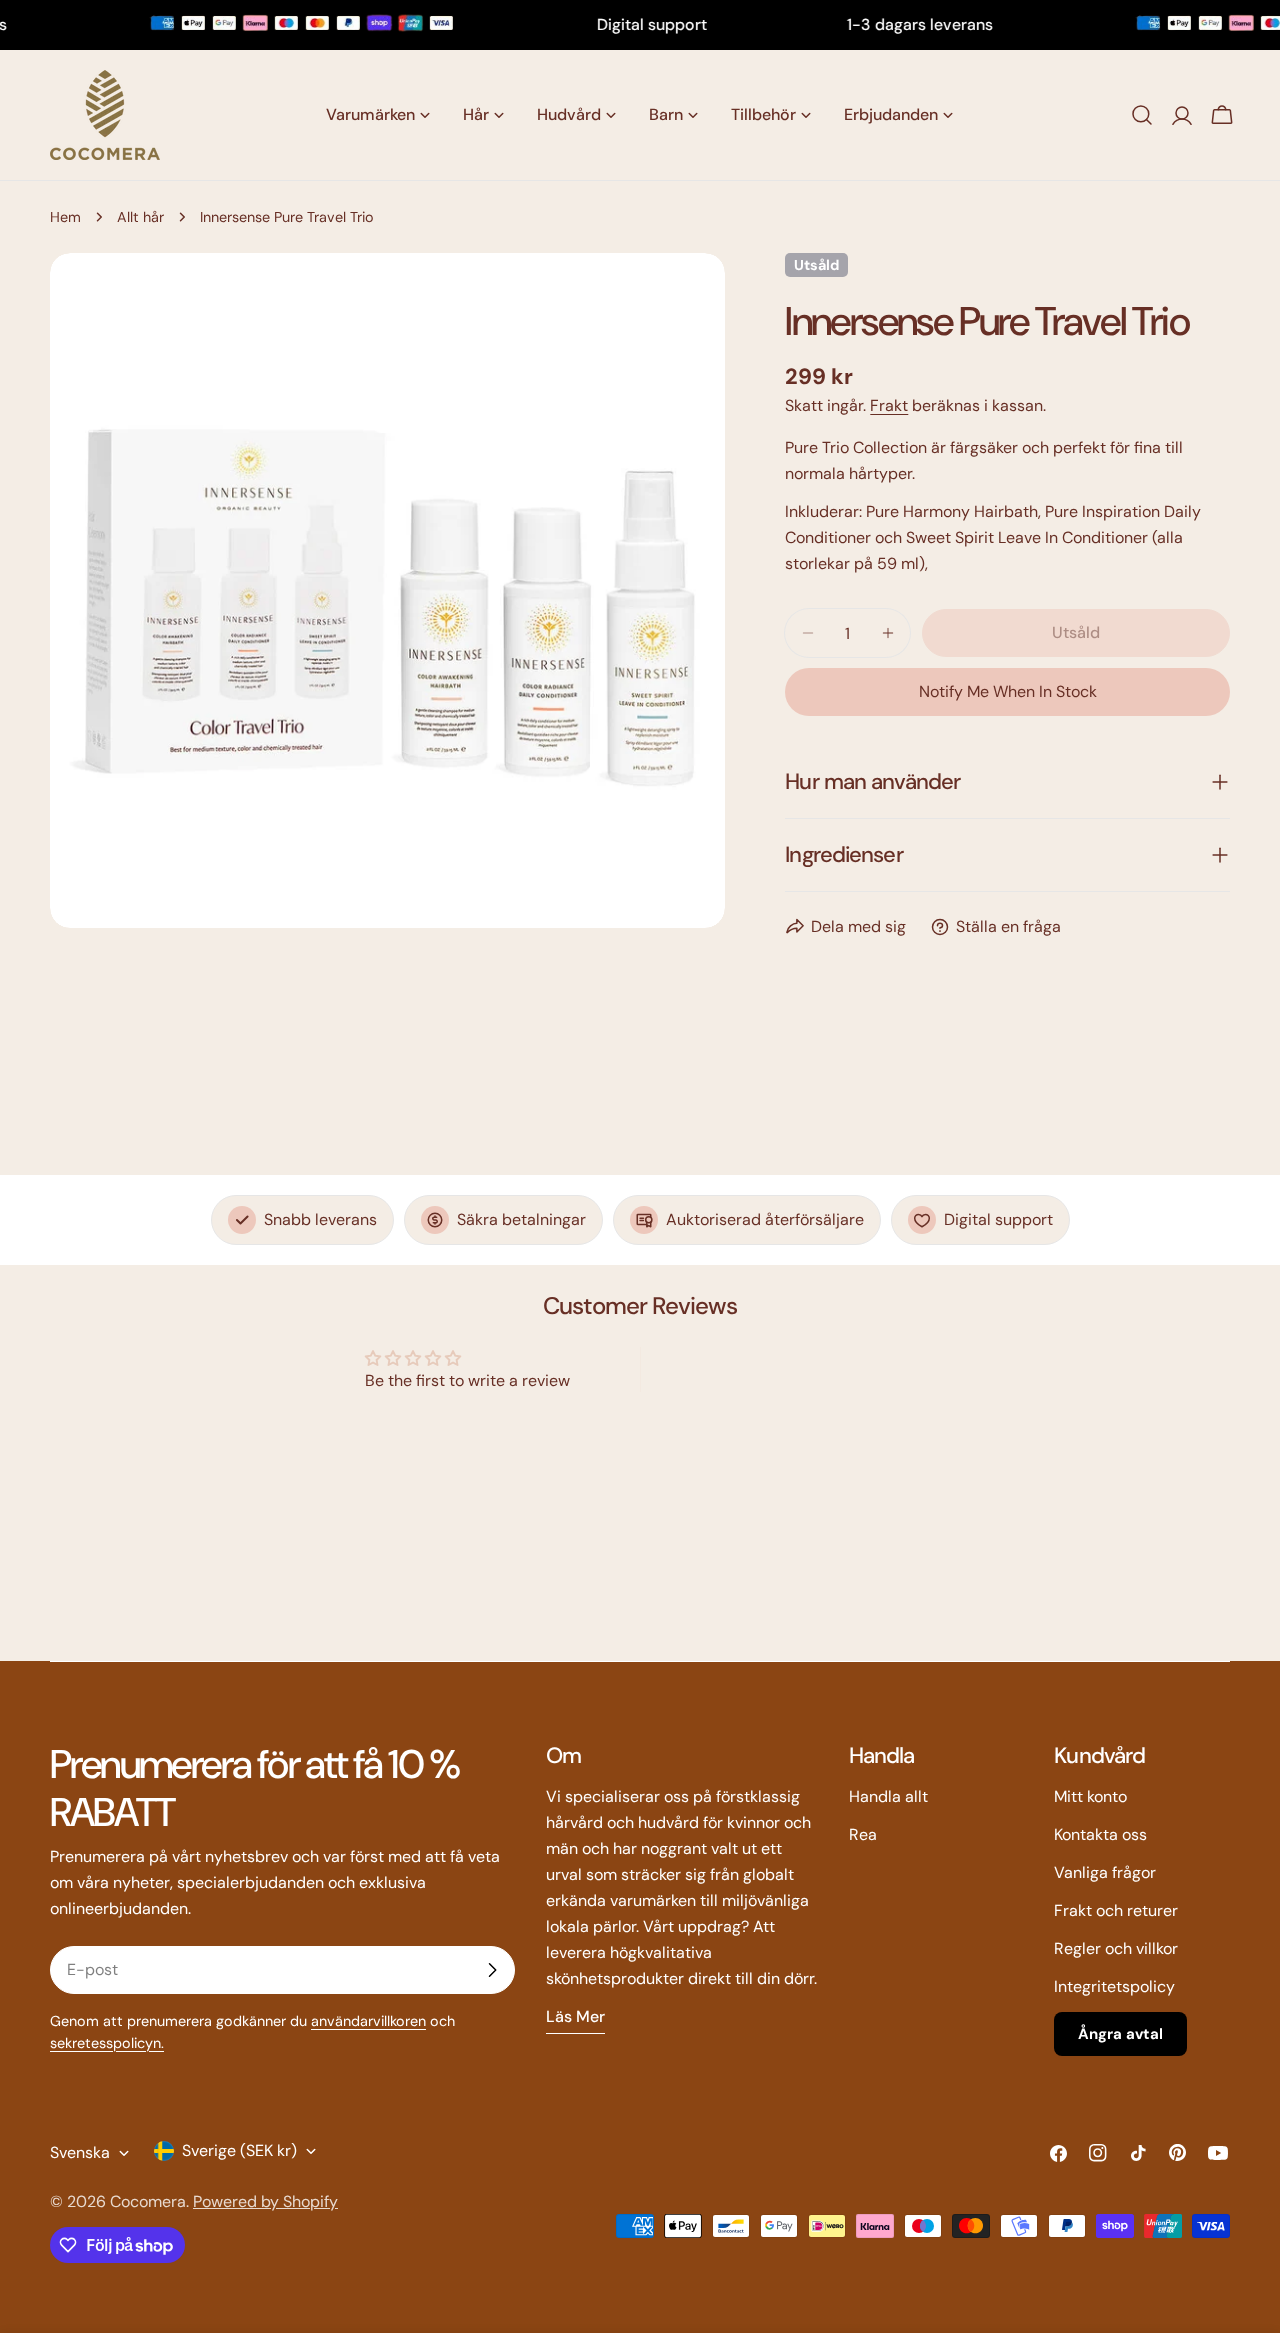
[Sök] (1142, 115)
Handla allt (888, 1796)
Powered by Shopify (265, 2201)
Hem (65, 217)
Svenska (80, 2152)
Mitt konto (1090, 1796)
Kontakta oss (1100, 1834)
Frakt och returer (1116, 1910)
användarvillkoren (368, 2021)
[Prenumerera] (492, 1970)
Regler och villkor (1116, 1948)
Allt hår (140, 217)
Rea (863, 1834)
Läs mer (575, 2016)
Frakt (889, 405)
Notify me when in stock (1008, 691)
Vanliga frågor (1105, 1872)
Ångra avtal (1120, 2034)
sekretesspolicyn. (107, 2043)
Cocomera (148, 2201)
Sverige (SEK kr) (239, 2150)
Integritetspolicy (1114, 1986)
